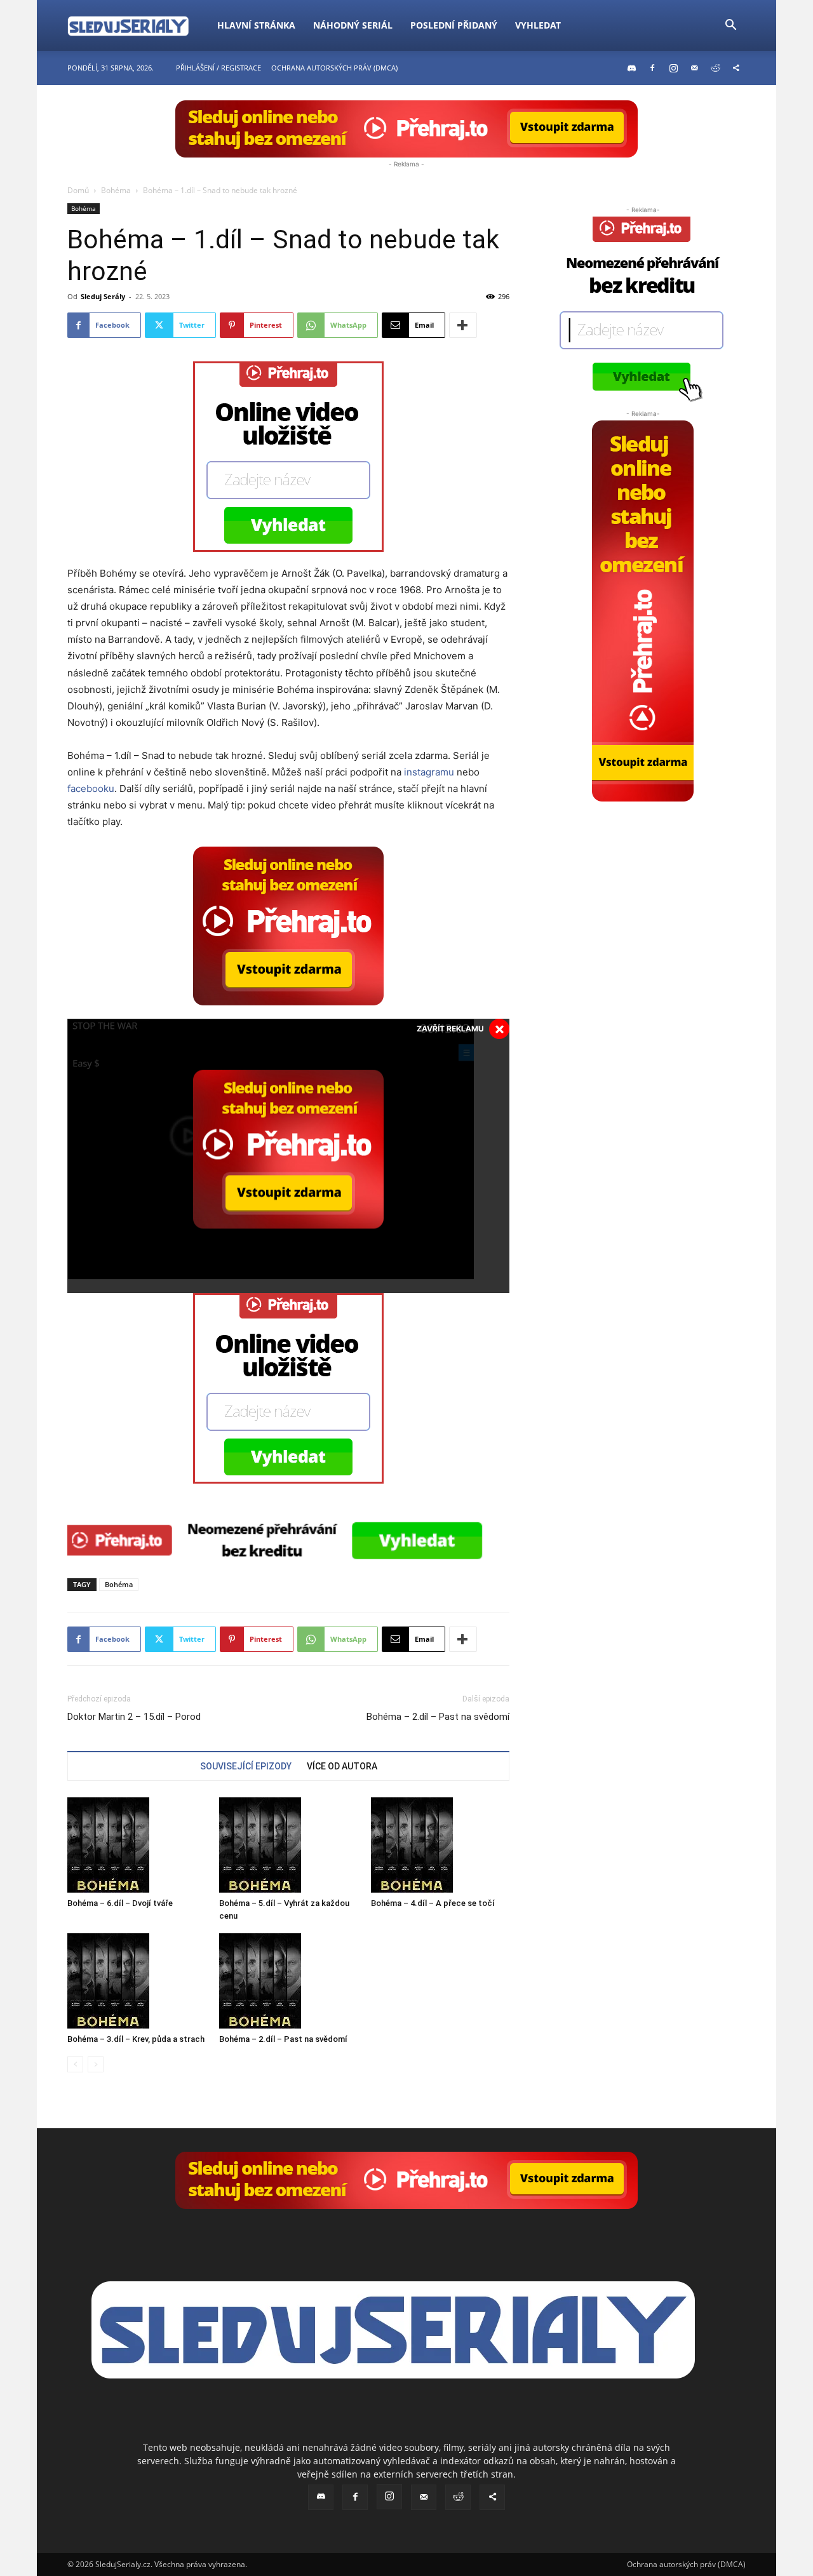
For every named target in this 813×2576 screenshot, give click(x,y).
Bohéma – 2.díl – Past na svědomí (438, 1717)
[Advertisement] (643, 881)
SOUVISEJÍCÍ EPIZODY (246, 1766)
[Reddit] (715, 68)
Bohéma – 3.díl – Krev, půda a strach (136, 2039)
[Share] (736, 68)
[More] (463, 325)
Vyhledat (538, 25)
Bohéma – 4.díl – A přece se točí (433, 1903)
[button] (730, 26)
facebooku (91, 788)
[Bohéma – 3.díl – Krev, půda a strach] (137, 1981)
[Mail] (694, 68)
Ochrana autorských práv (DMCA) (334, 68)
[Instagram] (673, 68)
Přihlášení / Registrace (218, 68)
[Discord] (631, 68)
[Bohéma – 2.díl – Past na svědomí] (288, 1981)
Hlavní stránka (256, 25)
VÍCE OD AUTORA (342, 1766)
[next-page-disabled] (96, 2064)
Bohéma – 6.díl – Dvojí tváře (120, 1903)
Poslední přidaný (454, 25)
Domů (78, 190)
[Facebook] (652, 68)
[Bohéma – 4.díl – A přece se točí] (440, 1845)
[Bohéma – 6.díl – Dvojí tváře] (137, 1845)
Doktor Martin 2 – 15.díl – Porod (134, 1717)
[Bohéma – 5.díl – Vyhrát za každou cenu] (288, 1845)
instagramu (429, 772)
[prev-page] (75, 2064)
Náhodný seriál (353, 25)
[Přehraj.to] (406, 129)
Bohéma (116, 190)
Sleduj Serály (103, 296)
